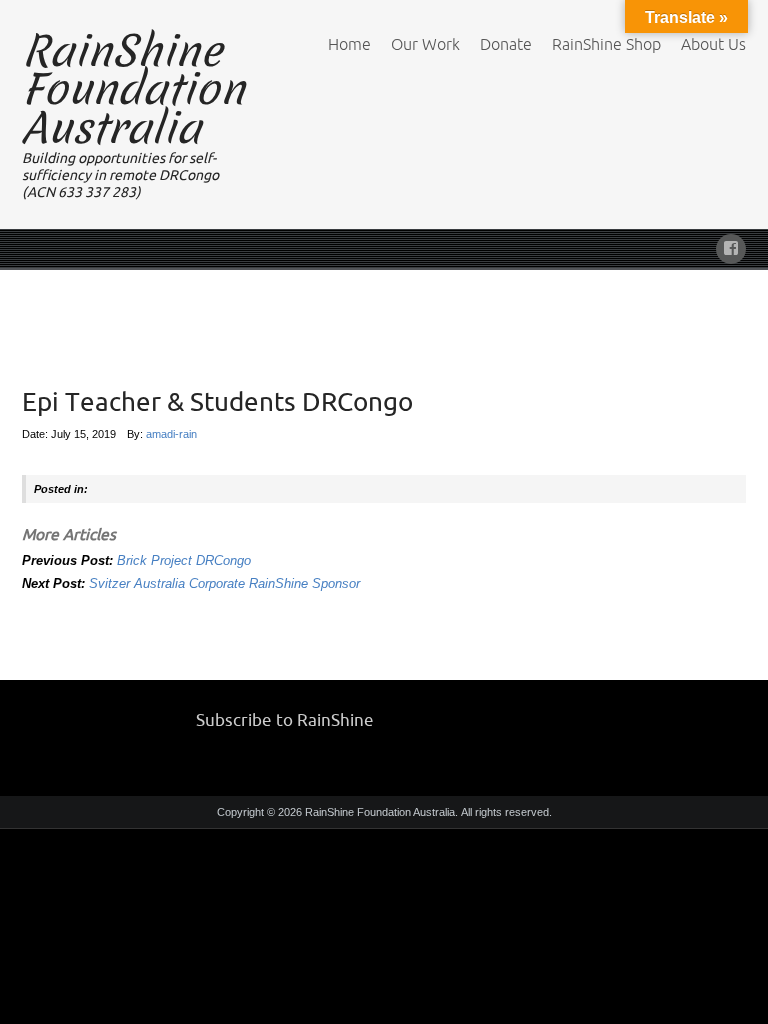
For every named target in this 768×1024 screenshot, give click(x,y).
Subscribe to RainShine (285, 719)
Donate (506, 44)
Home (349, 44)
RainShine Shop (606, 44)
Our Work (425, 44)
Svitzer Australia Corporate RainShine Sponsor (224, 583)
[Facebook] (731, 245)
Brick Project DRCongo (184, 560)
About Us (713, 44)
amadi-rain (171, 434)
